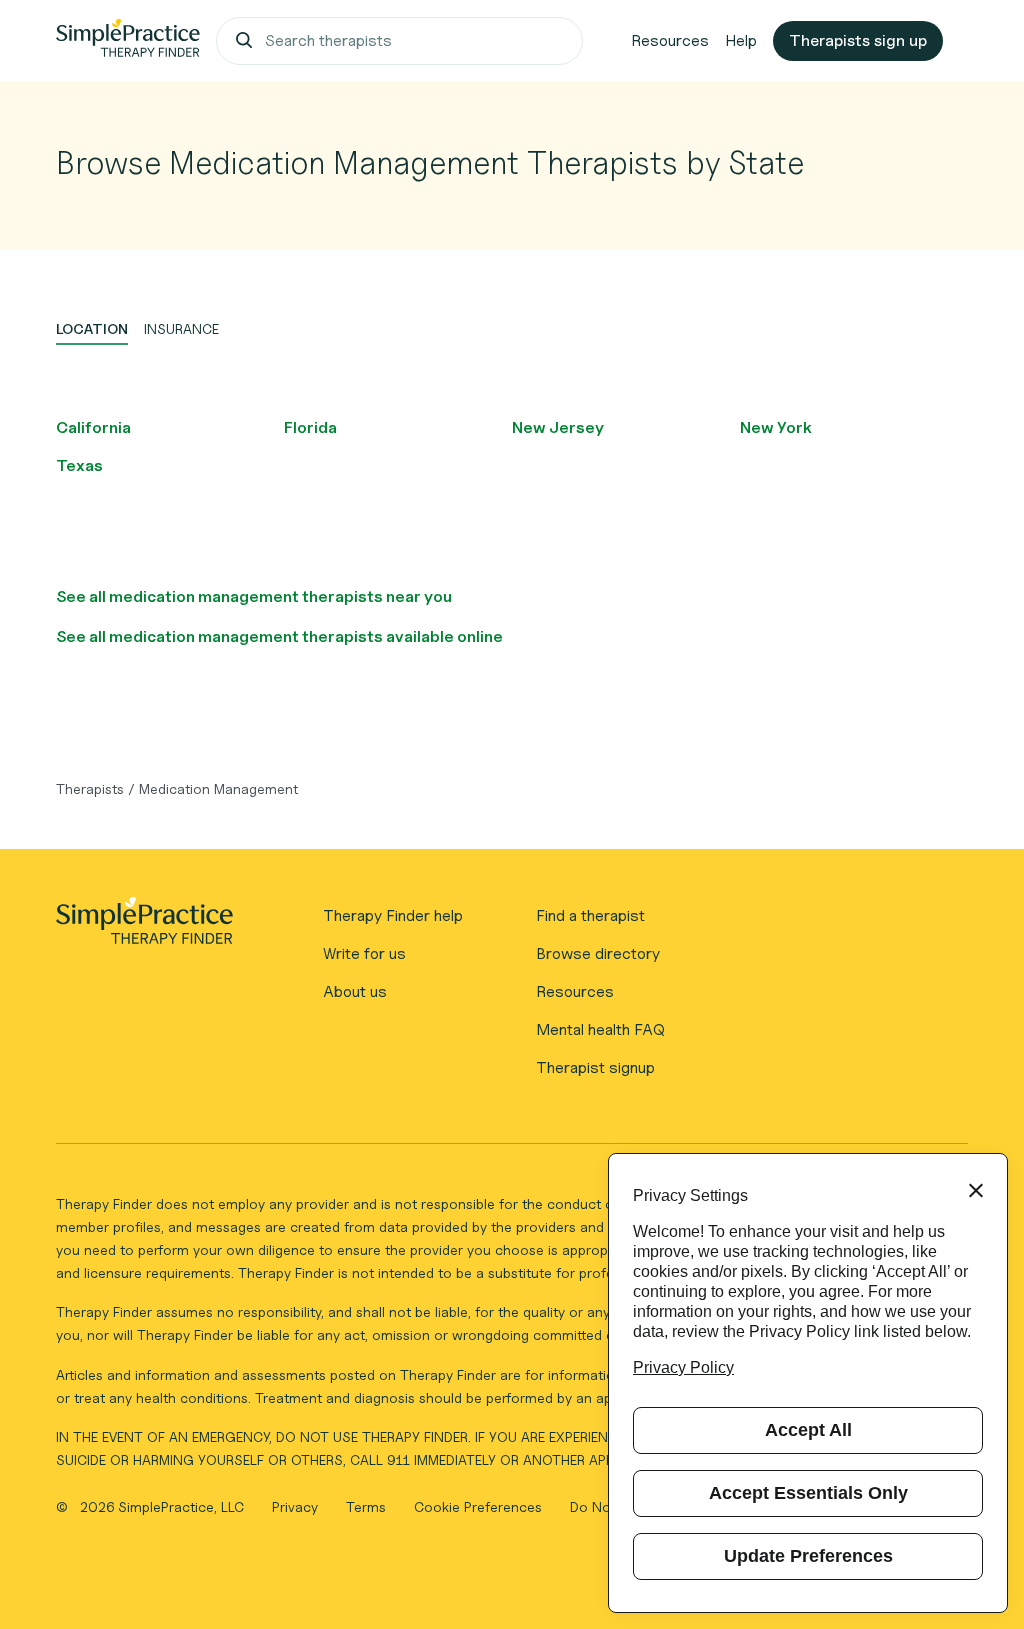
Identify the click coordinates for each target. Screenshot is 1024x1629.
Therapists (90, 788)
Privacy (297, 1506)
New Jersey (558, 427)
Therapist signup (595, 1067)
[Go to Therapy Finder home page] (128, 41)
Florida (310, 427)
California (93, 427)
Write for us (364, 953)
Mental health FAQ (600, 1029)
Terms (368, 1506)
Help (741, 40)
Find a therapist (590, 915)
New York (776, 427)
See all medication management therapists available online (279, 636)
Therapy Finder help (393, 915)
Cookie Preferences (478, 1506)
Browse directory (598, 953)
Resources (670, 40)
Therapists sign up (858, 40)
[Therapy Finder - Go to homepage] (144, 927)
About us (355, 991)
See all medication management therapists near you (254, 596)
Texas (79, 465)
